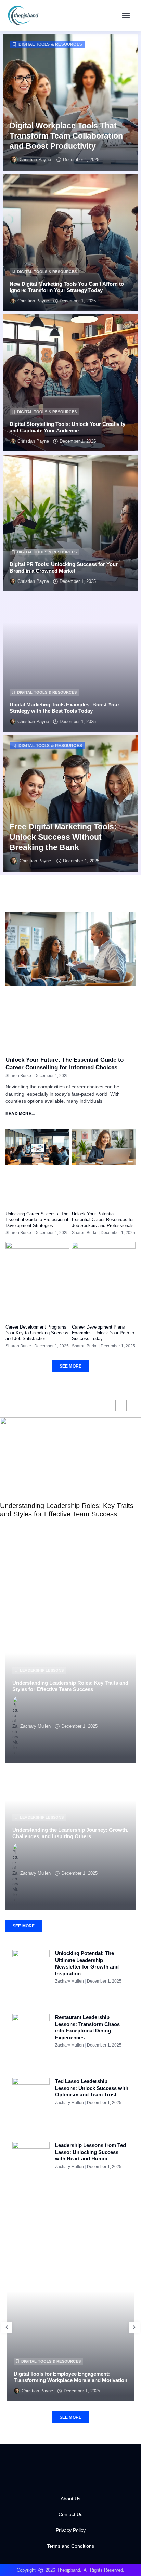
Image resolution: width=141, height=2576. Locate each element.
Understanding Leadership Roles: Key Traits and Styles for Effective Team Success (67, 1510)
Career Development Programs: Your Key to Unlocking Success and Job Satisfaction (37, 1333)
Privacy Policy (71, 2530)
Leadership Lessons (42, 1670)
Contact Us (70, 2514)
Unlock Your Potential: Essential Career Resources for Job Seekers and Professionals (103, 1220)
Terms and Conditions (70, 2546)
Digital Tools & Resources (50, 44)
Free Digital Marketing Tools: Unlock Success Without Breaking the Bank (63, 837)
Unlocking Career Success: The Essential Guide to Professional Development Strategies (37, 1220)
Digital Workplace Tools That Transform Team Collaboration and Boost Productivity (66, 136)
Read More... (20, 1114)
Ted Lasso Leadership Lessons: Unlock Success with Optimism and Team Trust (92, 2088)
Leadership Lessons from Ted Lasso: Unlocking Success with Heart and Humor (91, 2152)
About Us (70, 2499)
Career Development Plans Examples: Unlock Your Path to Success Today (103, 1333)
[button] (126, 15)
